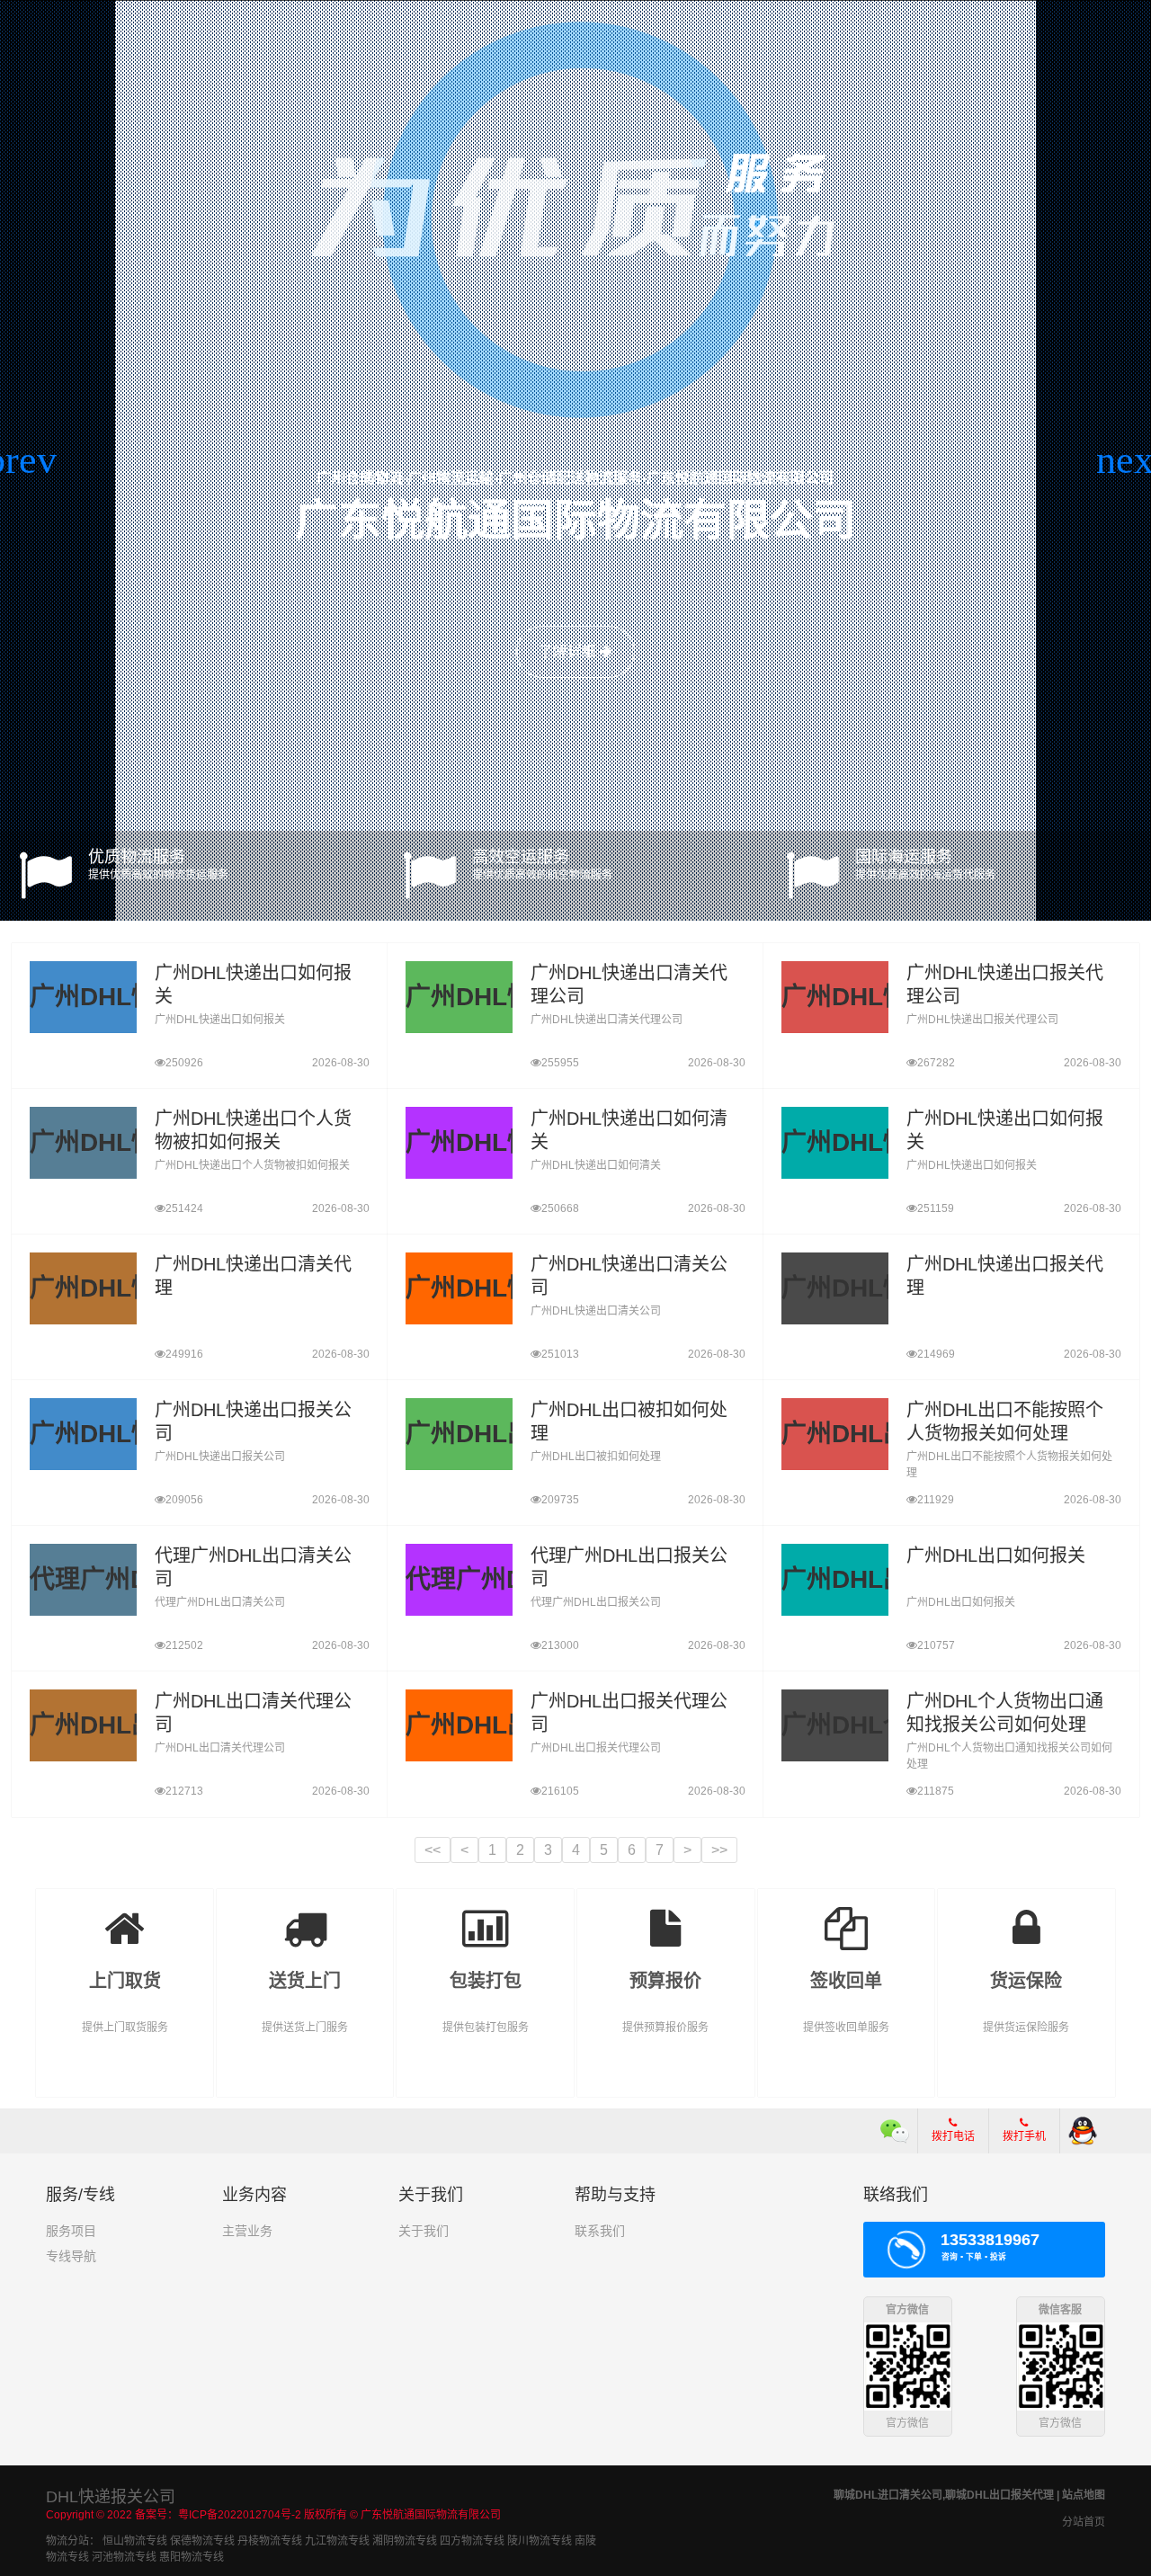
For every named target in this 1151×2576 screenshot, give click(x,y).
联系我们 (600, 2231)
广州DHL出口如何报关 (996, 1555)
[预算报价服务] (666, 1916)
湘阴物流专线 (405, 2541)
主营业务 (247, 2231)
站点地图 (1084, 2495)
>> (719, 1850)
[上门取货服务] (125, 1916)
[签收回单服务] (847, 1916)
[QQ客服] (1083, 2131)
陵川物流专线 (540, 2541)
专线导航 (71, 2256)
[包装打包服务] (485, 1916)
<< (433, 1850)
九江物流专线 (337, 2541)
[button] (21, 460)
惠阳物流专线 (192, 2557)
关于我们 (424, 2231)
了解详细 (569, 651)
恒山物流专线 (135, 2541)
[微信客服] (895, 2131)
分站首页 (1084, 2522)
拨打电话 (953, 2136)
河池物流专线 (124, 2557)
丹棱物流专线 (270, 2541)
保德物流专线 (202, 2541)
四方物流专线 (472, 2541)
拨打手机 (1024, 2136)
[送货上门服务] (305, 1916)
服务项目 (71, 2231)
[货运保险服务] (1026, 1916)
